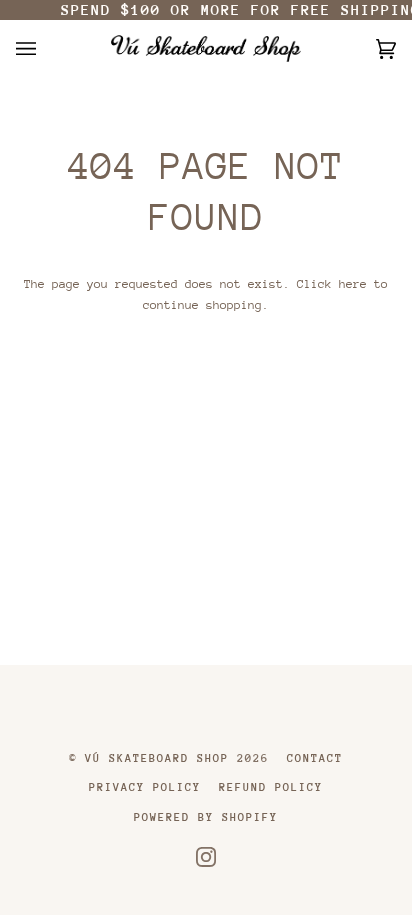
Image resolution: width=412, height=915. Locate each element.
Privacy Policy (145, 787)
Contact (315, 758)
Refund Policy (271, 787)
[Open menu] (46, 48)
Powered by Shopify (206, 817)
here (353, 284)
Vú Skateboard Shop (157, 758)
